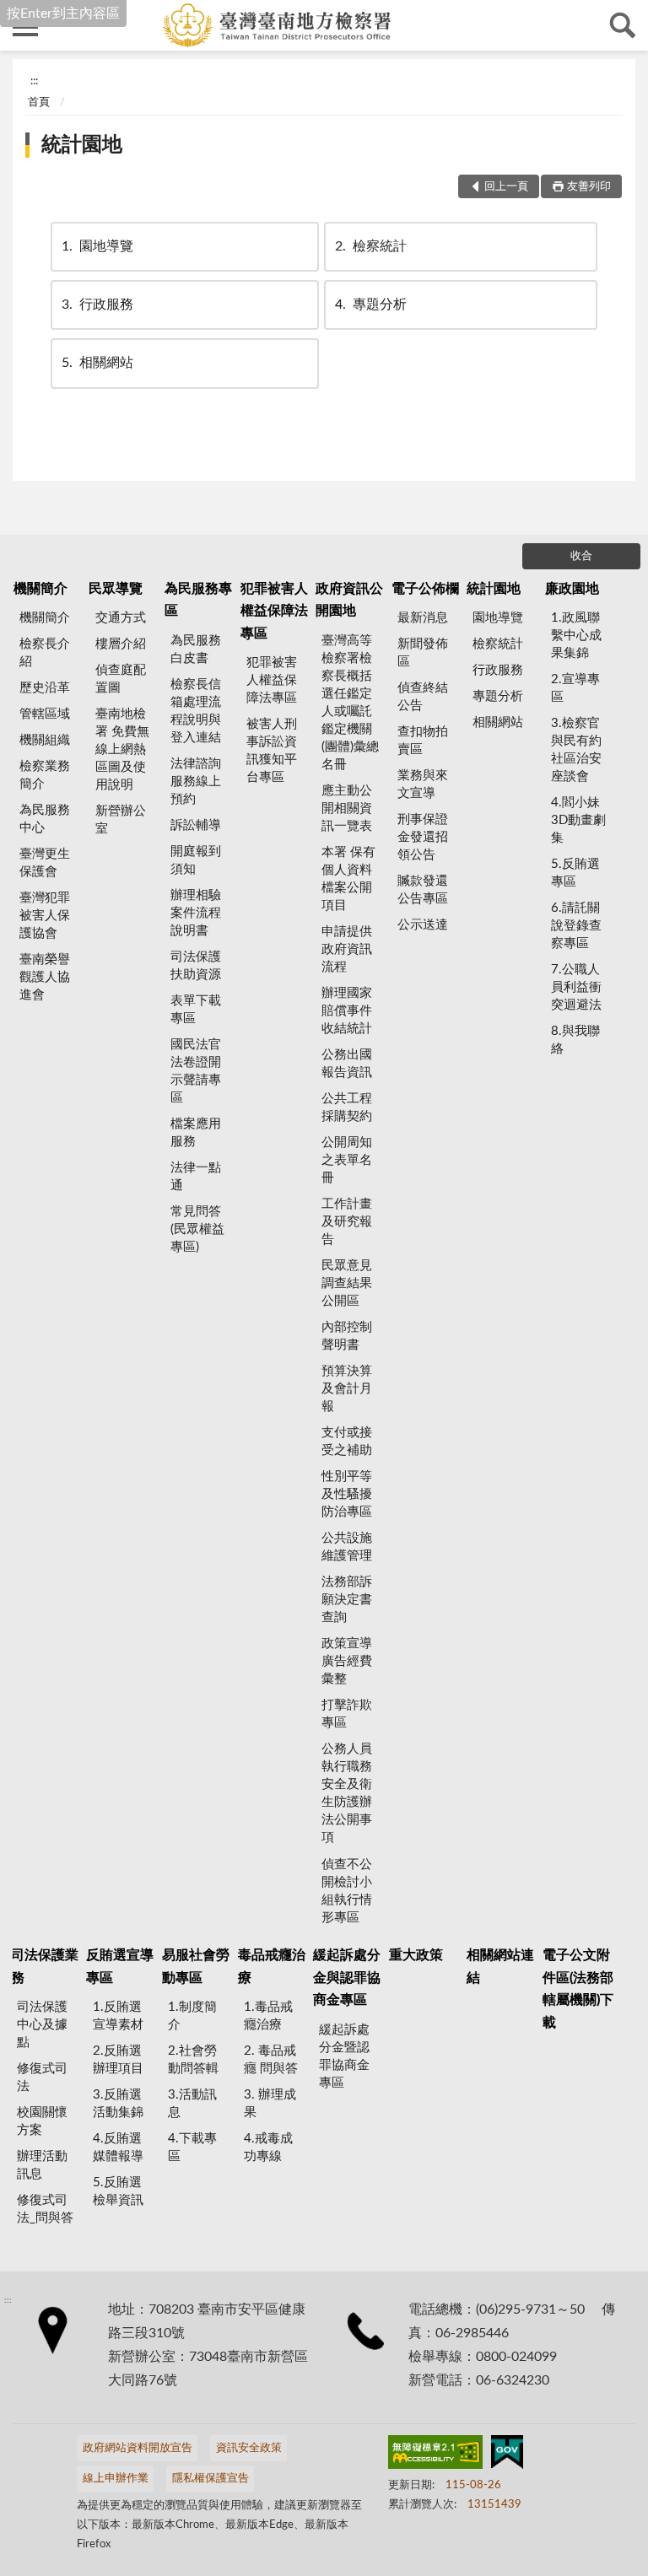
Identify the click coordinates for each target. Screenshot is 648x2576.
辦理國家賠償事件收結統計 (347, 1011)
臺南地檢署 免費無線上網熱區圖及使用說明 (122, 749)
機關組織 (45, 740)
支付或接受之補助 (347, 1442)
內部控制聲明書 (347, 1336)
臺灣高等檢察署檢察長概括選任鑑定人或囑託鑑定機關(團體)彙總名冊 (350, 703)
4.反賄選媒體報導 (118, 2148)
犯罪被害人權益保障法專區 (274, 611)
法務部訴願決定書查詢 (347, 1600)
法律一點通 (196, 1177)
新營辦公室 (121, 820)
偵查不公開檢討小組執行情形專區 (347, 1891)
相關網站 (97, 363)
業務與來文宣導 (423, 784)
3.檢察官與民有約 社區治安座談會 (576, 750)
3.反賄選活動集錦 (118, 2104)
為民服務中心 (45, 819)
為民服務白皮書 (196, 649)
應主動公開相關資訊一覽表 (347, 808)
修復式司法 (42, 2078)
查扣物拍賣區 (423, 741)
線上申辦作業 (116, 2479)
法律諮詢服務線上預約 (196, 781)
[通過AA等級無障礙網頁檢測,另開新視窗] (435, 2455)
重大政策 (416, 1955)
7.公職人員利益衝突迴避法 (576, 987)
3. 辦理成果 (270, 2104)
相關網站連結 (500, 1966)
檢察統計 (371, 246)
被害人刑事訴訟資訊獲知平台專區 (272, 751)
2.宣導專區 (575, 688)
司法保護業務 (45, 1966)
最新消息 (423, 618)
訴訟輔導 (196, 825)
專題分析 (371, 304)
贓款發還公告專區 (423, 890)
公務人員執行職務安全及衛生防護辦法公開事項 (347, 1793)
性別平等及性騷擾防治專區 (347, 1494)
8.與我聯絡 (575, 1040)
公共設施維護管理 (347, 1547)
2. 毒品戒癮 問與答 (271, 2060)
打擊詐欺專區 (347, 1714)
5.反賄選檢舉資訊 (118, 2191)
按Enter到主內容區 (63, 13)
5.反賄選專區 (575, 873)
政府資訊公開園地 (349, 600)
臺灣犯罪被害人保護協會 (45, 916)
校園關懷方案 (42, 2121)
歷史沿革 (45, 688)
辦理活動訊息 (42, 2165)
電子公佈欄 (425, 589)
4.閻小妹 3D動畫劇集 (578, 820)
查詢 (623, 25)
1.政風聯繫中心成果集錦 (576, 636)
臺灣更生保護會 (45, 863)
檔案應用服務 (196, 1133)
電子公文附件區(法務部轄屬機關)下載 (578, 1989)
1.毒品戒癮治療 (268, 2016)
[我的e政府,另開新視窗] (507, 2455)
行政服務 (97, 304)
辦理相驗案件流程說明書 (196, 913)
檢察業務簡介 (45, 775)
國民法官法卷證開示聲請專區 (196, 1071)
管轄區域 (45, 714)
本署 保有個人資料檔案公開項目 (348, 879)
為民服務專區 (198, 600)
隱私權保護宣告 (211, 2479)
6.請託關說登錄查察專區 (576, 926)
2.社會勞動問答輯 (193, 2060)
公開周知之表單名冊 (347, 1160)
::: (34, 81)
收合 (581, 556)
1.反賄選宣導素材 (118, 2016)
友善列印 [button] (589, 187)
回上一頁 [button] (506, 187)
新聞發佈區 (423, 653)
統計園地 (82, 145)
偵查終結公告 (423, 697)
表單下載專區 (196, 1010)
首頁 (39, 102)
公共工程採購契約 (347, 1107)
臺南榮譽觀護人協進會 (45, 977)
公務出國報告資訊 (347, 1064)
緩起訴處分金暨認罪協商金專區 (344, 2056)
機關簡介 (40, 589)
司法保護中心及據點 (42, 2025)
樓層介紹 (121, 644)
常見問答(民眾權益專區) (197, 1229)
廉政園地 (572, 589)
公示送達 (423, 925)
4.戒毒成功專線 (268, 2148)
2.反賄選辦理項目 (118, 2060)
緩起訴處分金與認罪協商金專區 (347, 1978)
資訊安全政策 (249, 2448)
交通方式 (121, 618)
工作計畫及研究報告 (347, 1222)
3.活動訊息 (192, 2104)
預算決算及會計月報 (347, 1389)
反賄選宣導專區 (120, 1966)
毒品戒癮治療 (272, 1966)
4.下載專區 (192, 2148)
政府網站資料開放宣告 (138, 2448)
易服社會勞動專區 (196, 1966)
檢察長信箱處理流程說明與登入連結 (196, 711)
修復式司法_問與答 (45, 2209)
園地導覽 (97, 246)
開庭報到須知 (196, 860)
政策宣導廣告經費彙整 (347, 1661)
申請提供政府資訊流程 (347, 949)
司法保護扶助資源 (196, 966)
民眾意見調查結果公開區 (347, 1283)
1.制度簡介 (192, 2016)
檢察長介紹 (45, 653)
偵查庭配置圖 (121, 679)
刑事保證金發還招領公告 (423, 837)
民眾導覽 (116, 589)
